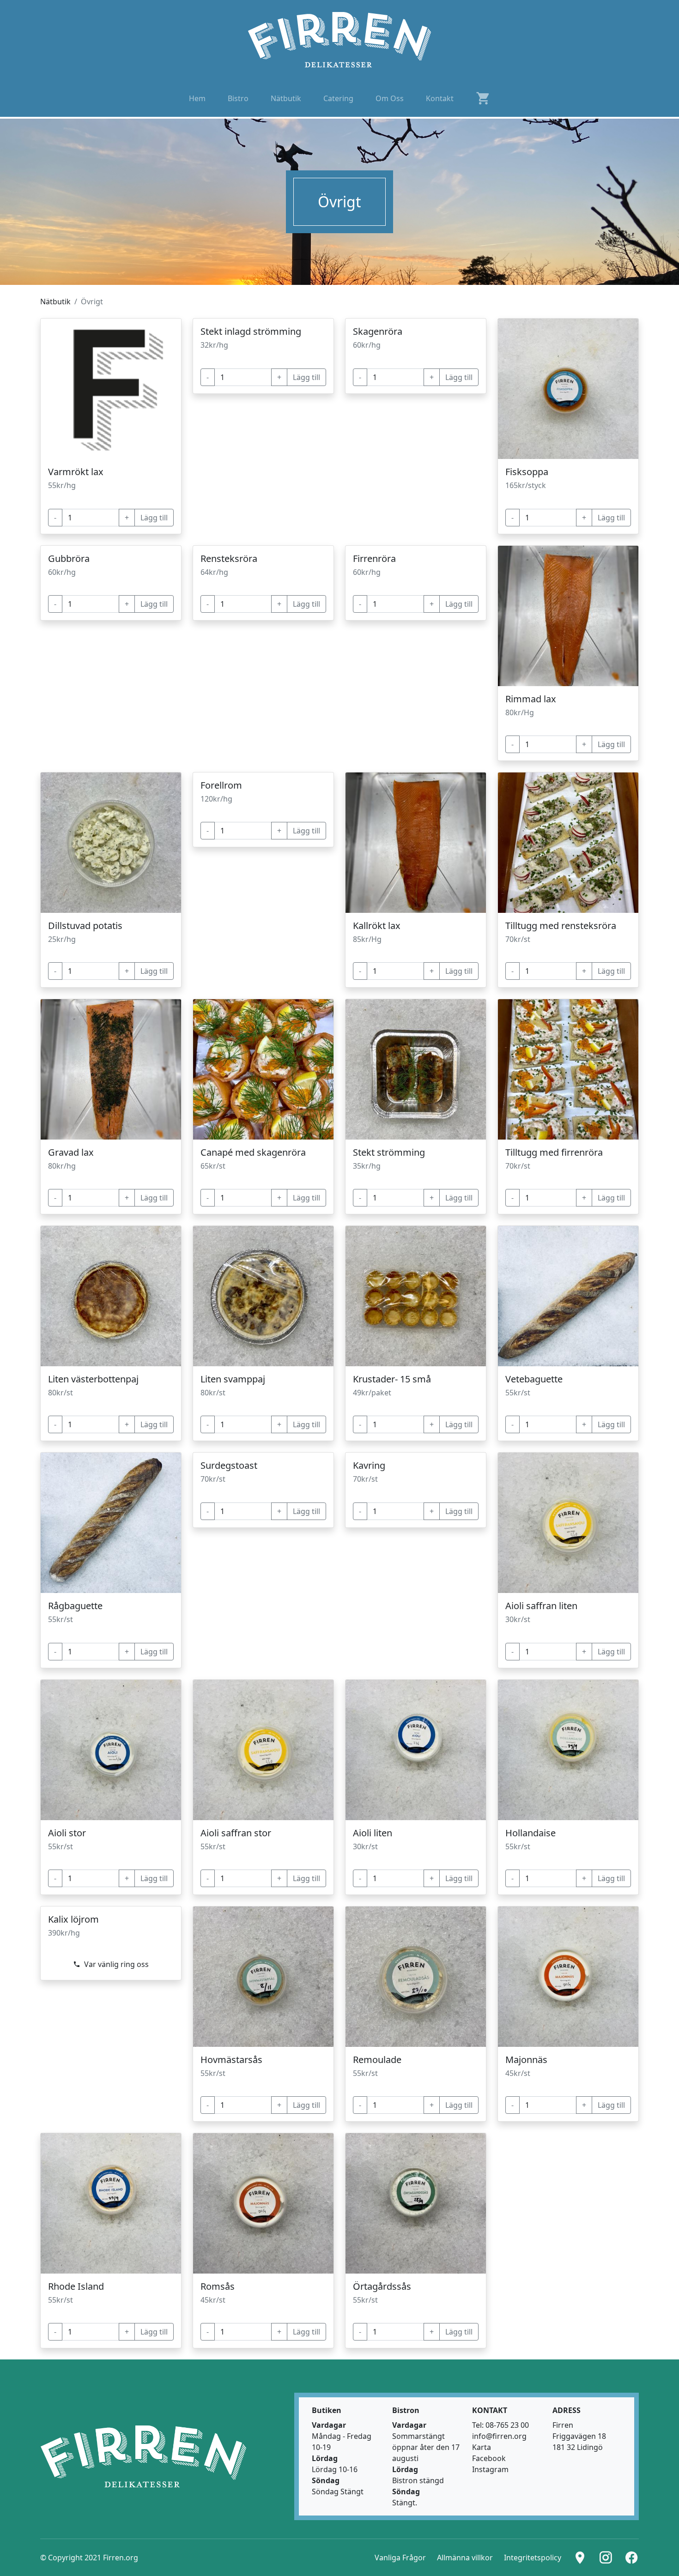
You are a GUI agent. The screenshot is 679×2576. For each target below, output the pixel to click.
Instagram (490, 2469)
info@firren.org (499, 2436)
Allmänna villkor (465, 2558)
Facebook (489, 2458)
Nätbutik (55, 302)
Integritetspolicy (533, 2558)
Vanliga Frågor (400, 2558)
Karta (482, 2447)
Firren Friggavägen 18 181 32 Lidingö (579, 2436)
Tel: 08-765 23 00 (500, 2425)
